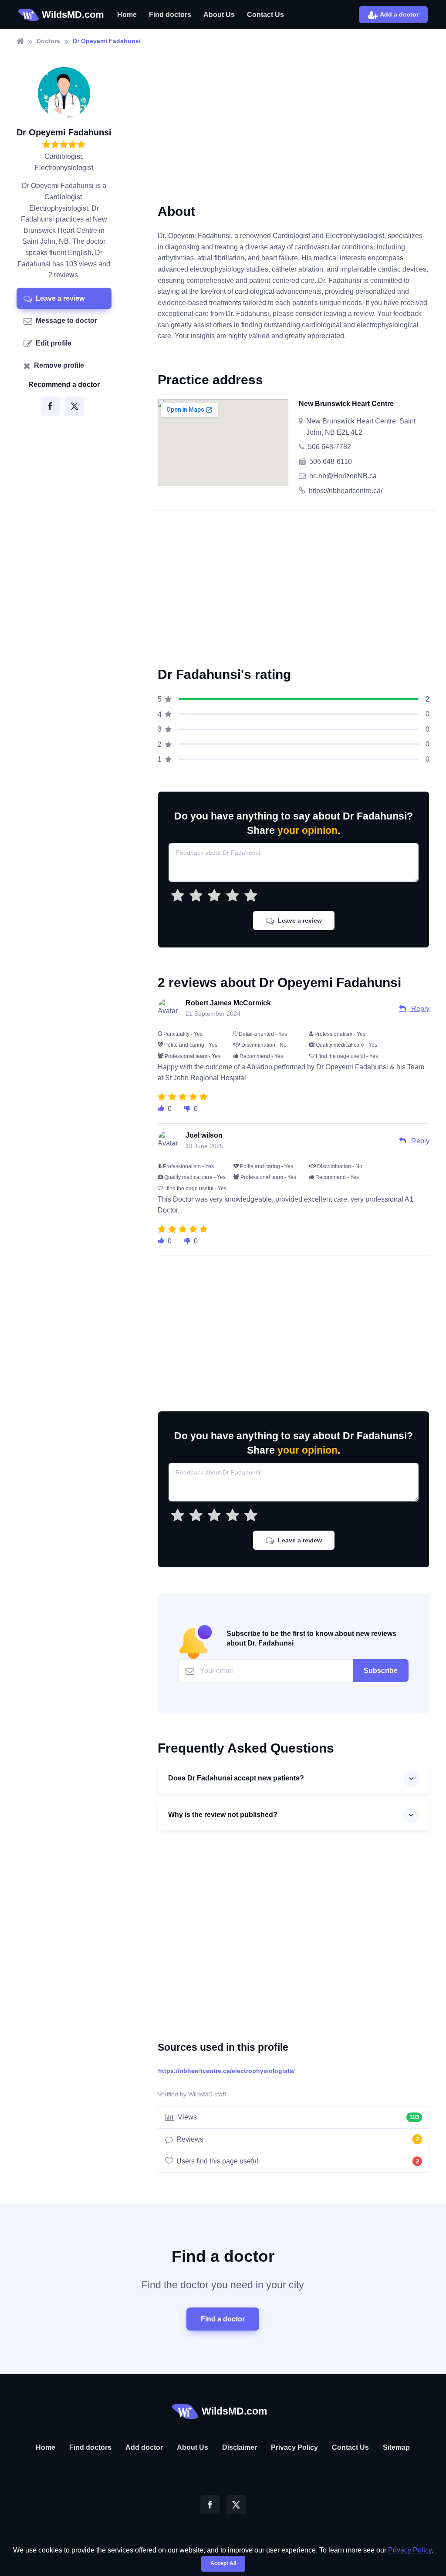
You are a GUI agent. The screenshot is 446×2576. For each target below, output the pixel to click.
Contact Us (265, 15)
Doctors (48, 41)
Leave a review (60, 298)
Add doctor (144, 2447)
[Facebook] (50, 406)
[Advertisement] (294, 135)
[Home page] (20, 41)
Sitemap (396, 2447)
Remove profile (59, 365)
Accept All (223, 2563)
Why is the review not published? (223, 1815)
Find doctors (170, 15)
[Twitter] (74, 406)
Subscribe (381, 1671)
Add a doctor (399, 14)
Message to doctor (66, 321)
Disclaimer (240, 2447)
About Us (219, 15)
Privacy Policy (294, 2447)
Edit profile (54, 343)
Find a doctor (223, 2319)
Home (127, 15)
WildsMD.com (73, 15)
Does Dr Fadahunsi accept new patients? (236, 1778)
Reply (419, 1009)
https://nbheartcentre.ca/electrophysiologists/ (226, 2071)
